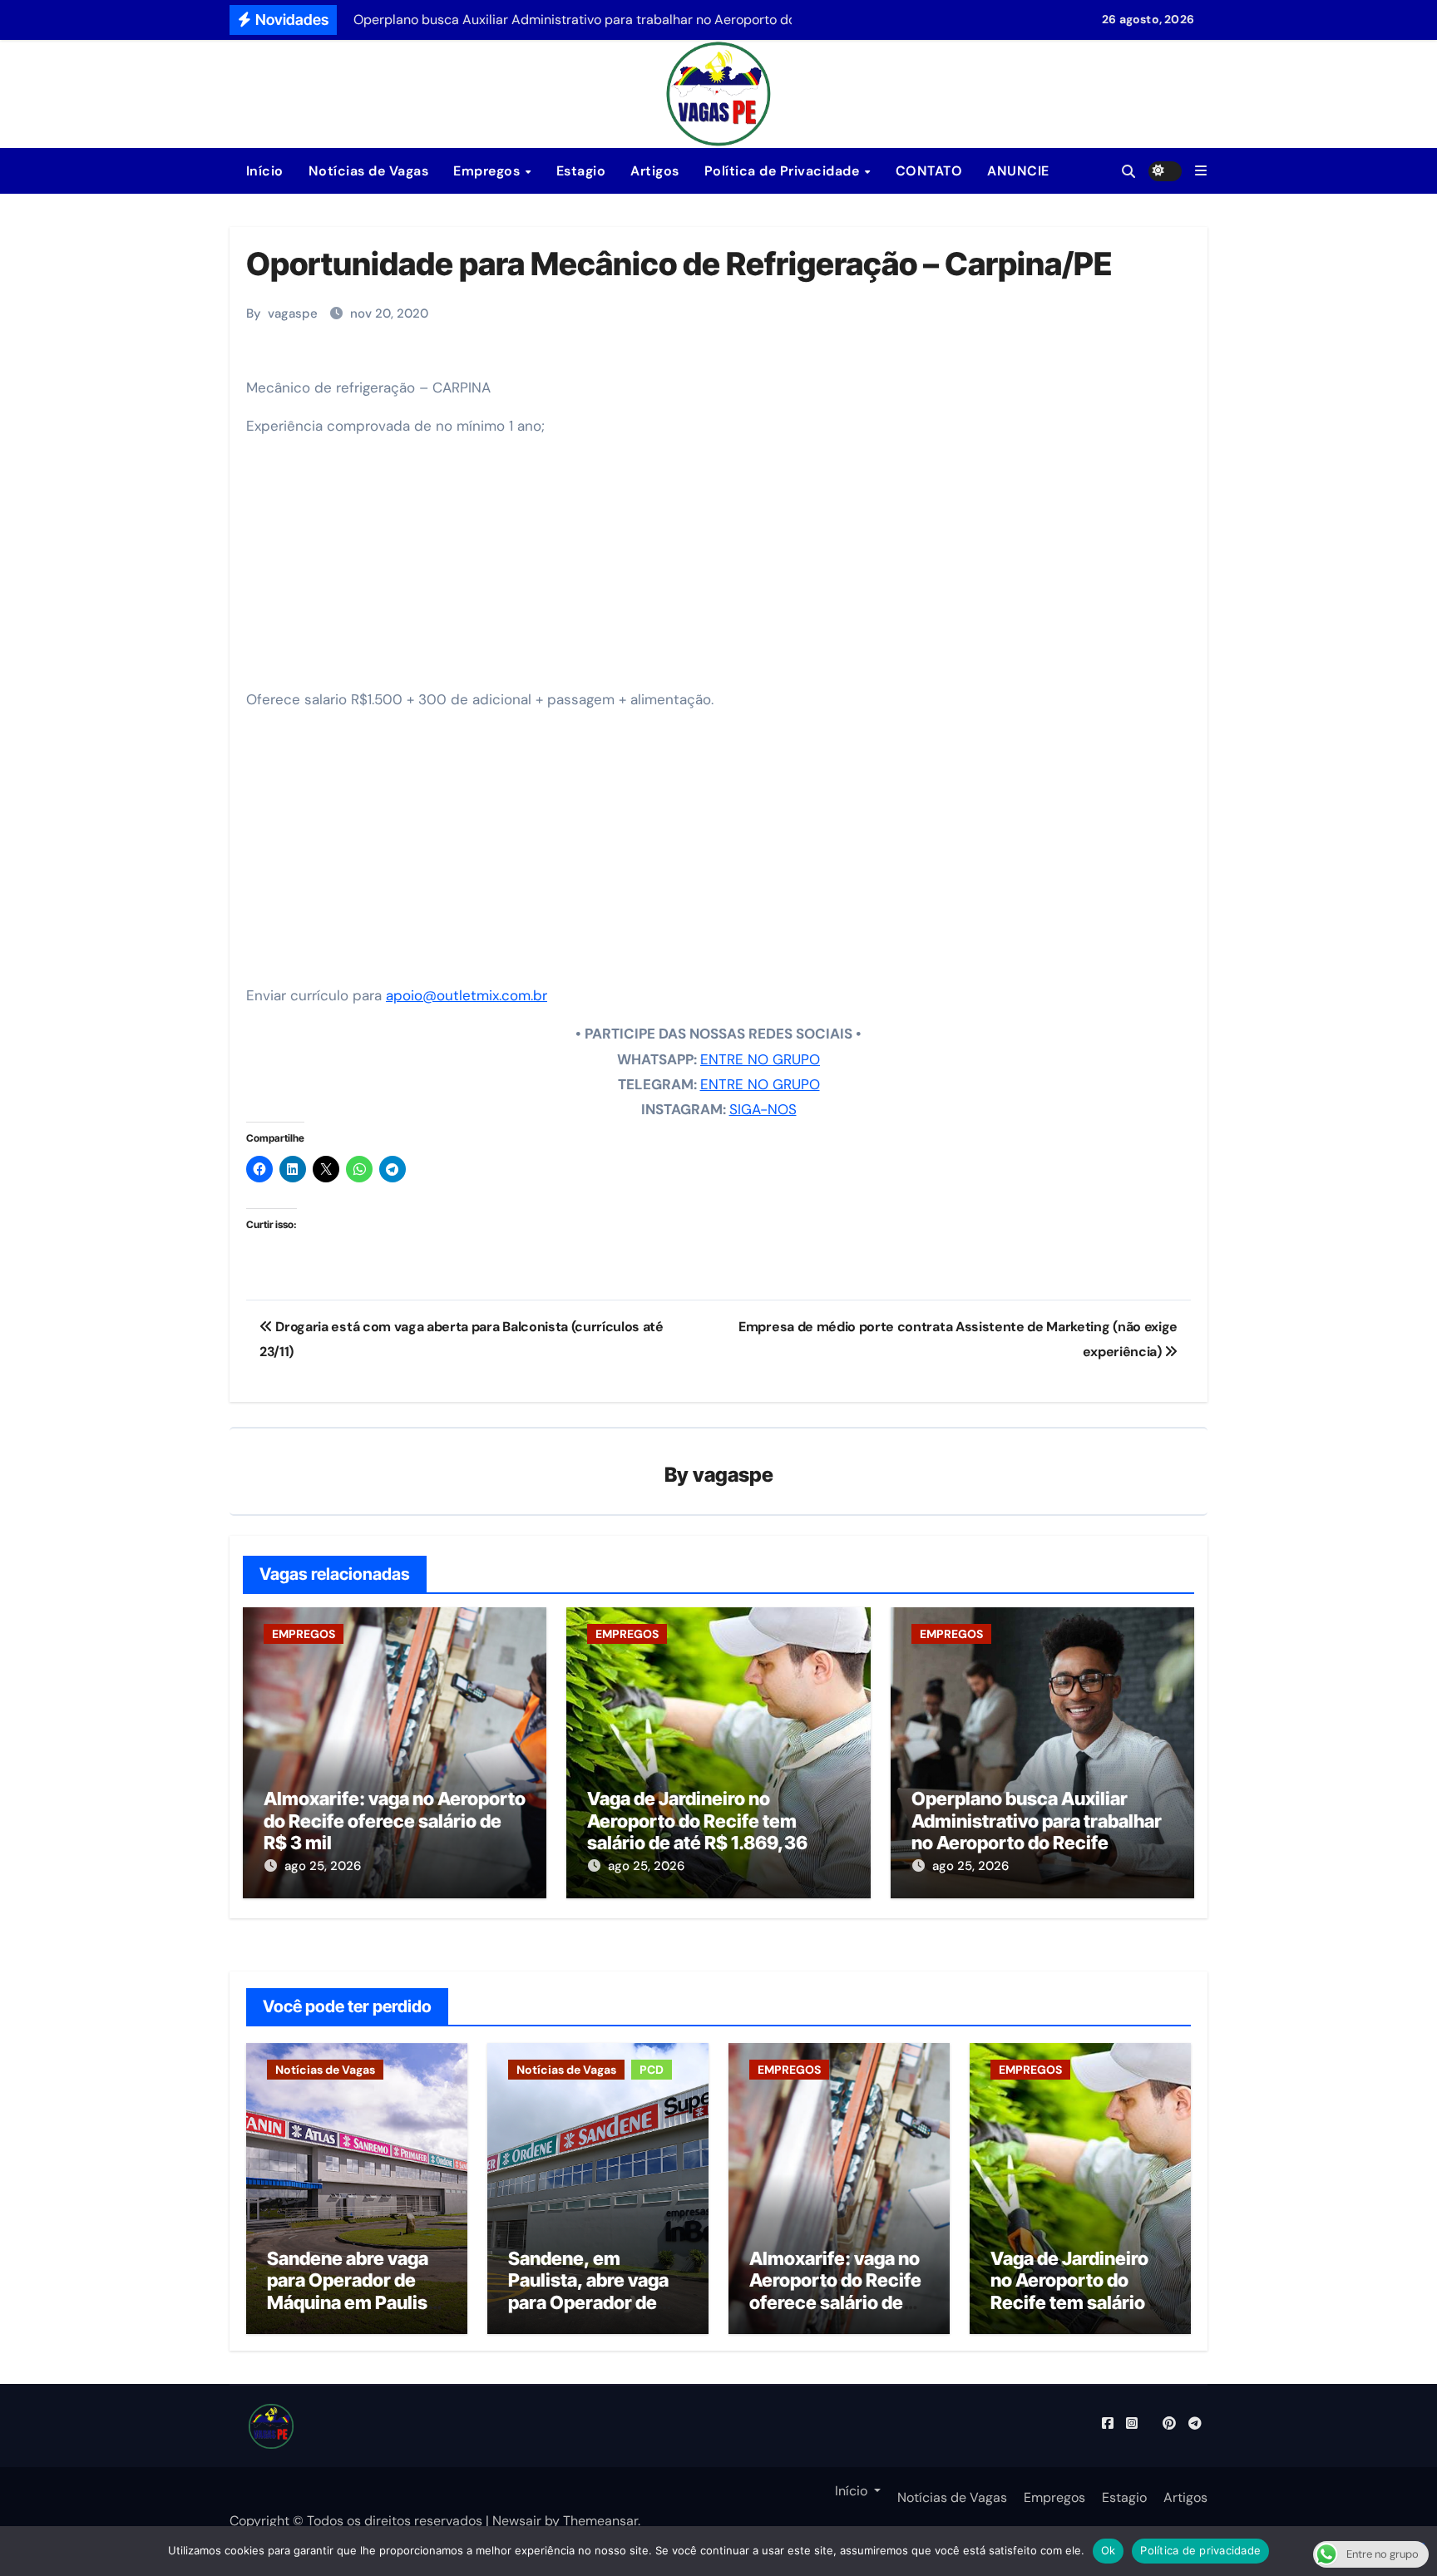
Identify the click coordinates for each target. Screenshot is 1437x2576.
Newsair (517, 2521)
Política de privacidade (1200, 2550)
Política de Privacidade (784, 171)
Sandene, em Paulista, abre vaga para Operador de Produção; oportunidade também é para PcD (591, 2313)
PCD (652, 2070)
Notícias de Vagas (369, 171)
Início (263, 171)
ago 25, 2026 (323, 1866)
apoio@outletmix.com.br (467, 995)
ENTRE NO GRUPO (760, 1059)
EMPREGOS (304, 1634)
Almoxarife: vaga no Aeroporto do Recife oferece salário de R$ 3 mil (395, 1821)
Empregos (489, 171)
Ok (1109, 2550)
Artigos (655, 171)
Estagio (581, 171)
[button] (1201, 171)
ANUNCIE (1018, 171)
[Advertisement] (721, 569)
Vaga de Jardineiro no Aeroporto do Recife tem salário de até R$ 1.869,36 (697, 1821)
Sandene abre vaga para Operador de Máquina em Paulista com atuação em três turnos (356, 2302)
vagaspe (293, 313)
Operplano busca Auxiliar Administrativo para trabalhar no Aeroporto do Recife (1037, 1821)
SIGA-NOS (763, 1109)
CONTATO (929, 171)
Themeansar (600, 2521)
